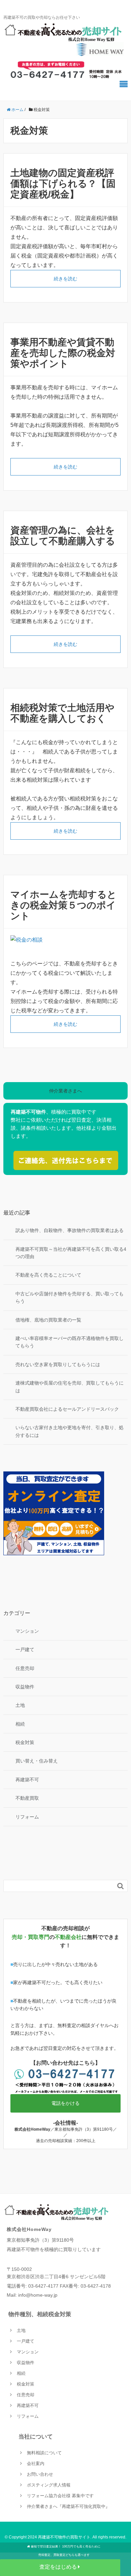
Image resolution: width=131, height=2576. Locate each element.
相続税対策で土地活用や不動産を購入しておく (62, 713)
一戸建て (25, 1649)
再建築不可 (27, 1780)
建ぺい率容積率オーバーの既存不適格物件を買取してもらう (70, 1342)
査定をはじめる (58, 2567)
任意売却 (25, 1668)
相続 (20, 1724)
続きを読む (65, 279)
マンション (27, 1631)
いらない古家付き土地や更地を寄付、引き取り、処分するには (70, 1431)
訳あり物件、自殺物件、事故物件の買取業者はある (70, 1230)
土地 (20, 1705)
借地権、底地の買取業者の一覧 (48, 1320)
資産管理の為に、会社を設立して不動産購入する (63, 536)
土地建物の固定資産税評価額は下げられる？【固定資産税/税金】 (63, 184)
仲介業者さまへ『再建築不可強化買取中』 (68, 2506)
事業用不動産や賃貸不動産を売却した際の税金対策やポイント (63, 353)
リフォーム (27, 1817)
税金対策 (25, 1742)
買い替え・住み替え (37, 1761)
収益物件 (25, 1687)
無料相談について (44, 2453)
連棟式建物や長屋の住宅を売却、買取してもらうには (70, 1387)
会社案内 (36, 2463)
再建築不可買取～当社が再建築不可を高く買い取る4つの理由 (71, 1253)
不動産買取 (27, 1798)
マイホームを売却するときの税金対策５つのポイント (63, 905)
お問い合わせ (40, 2474)
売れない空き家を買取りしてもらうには (58, 1364)
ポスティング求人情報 (49, 2485)
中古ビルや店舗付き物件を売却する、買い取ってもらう (70, 1297)
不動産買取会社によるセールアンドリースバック (67, 1409)
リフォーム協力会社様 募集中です (60, 2496)
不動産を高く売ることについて (48, 1275)
